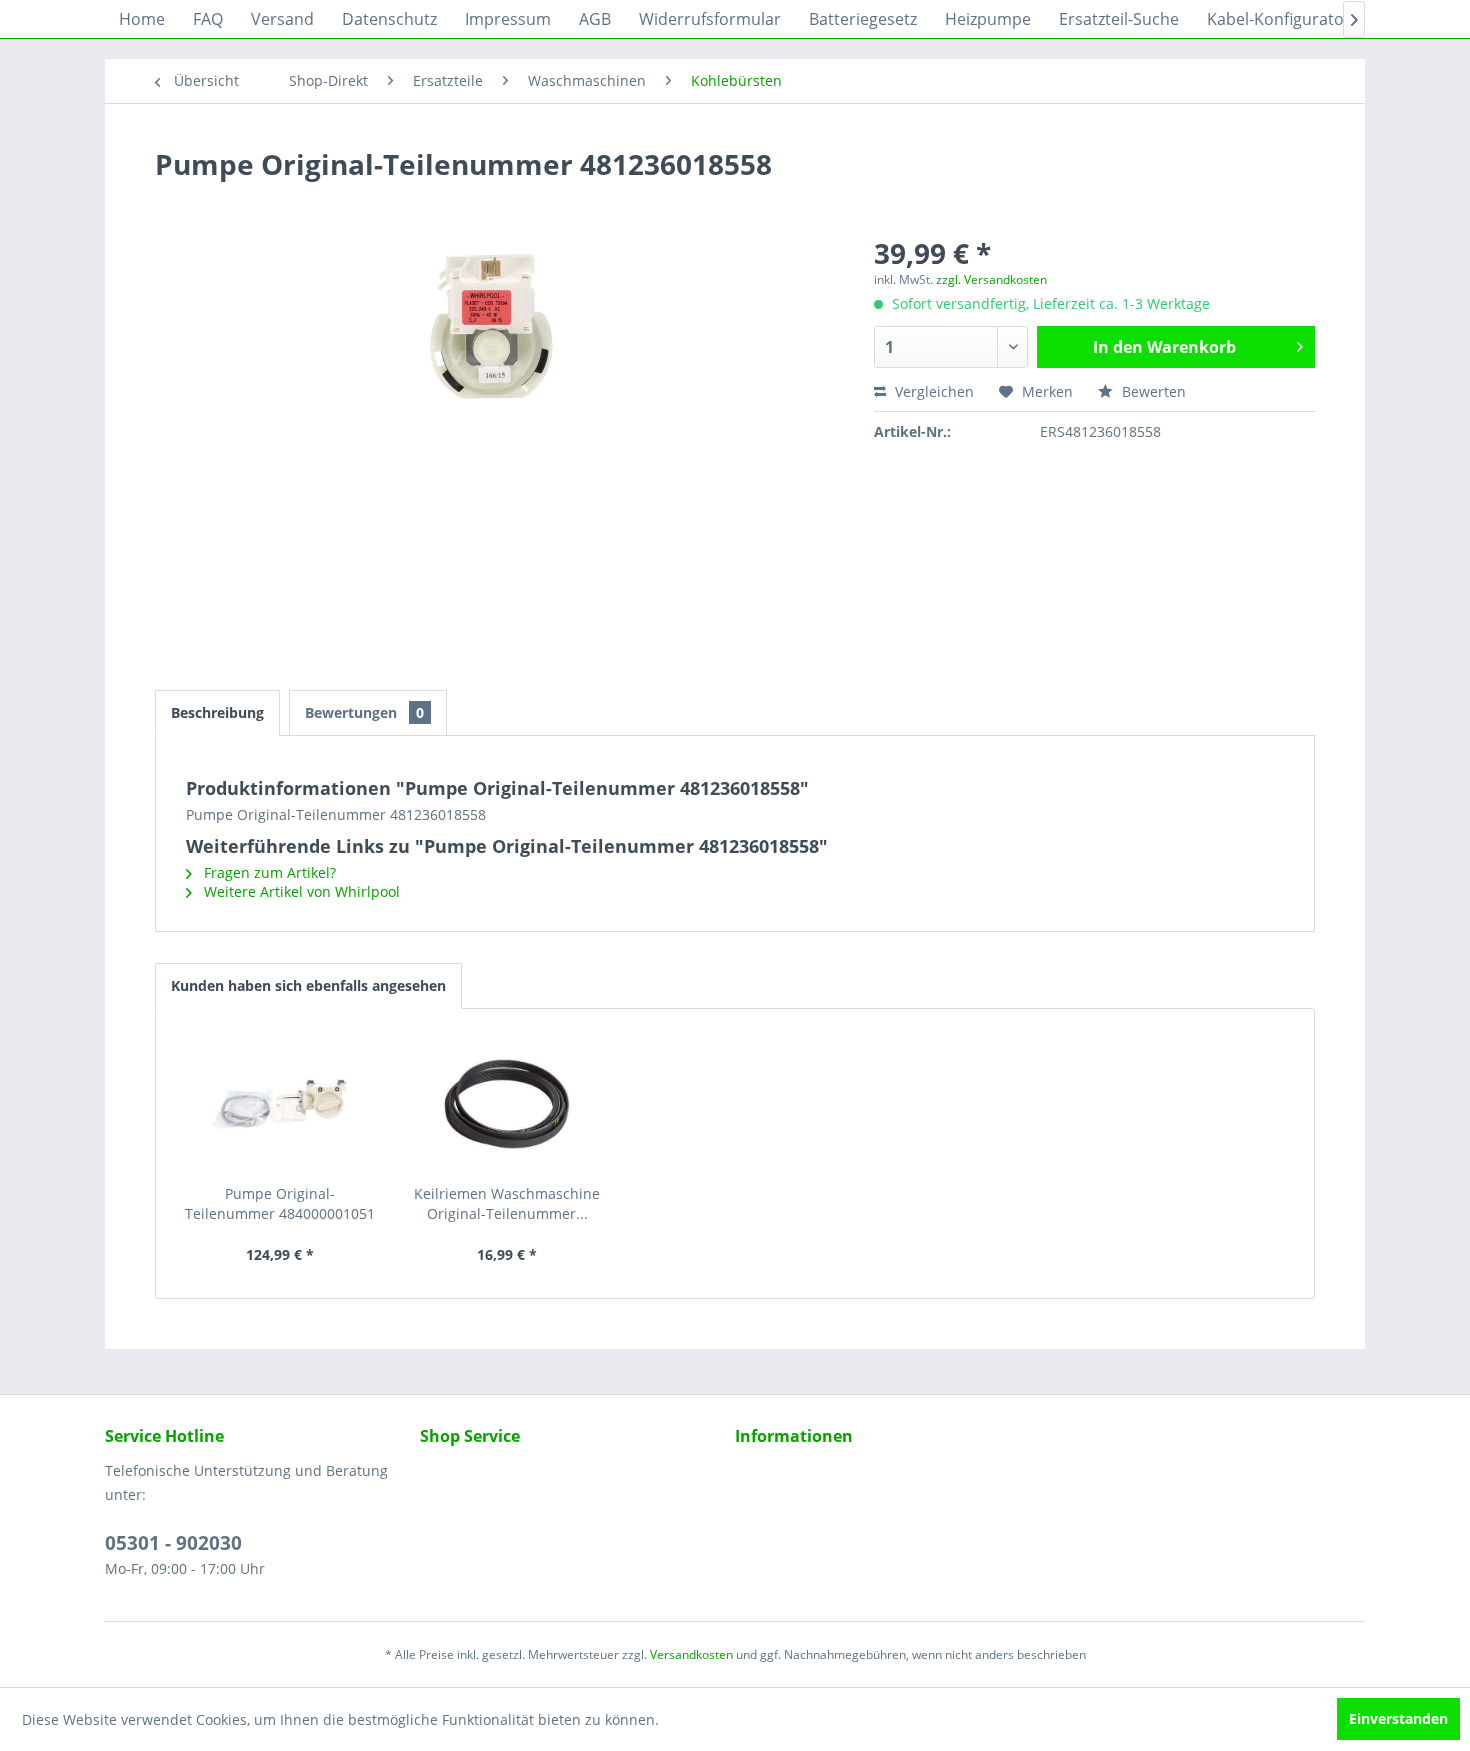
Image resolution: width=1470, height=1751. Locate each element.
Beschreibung (217, 712)
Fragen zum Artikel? (268, 872)
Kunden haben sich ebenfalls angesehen (308, 985)
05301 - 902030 (173, 1543)
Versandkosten (691, 1654)
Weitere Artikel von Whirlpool (300, 891)
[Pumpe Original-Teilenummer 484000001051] (280, 1104)
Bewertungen (364, 712)
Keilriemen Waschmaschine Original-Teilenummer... (507, 1203)
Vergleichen (932, 391)
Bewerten (1152, 391)
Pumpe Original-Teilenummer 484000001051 (280, 1203)
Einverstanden (1398, 1718)
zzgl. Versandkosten (991, 279)
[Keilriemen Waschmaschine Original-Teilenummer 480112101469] (508, 1104)
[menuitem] (142, 19)
